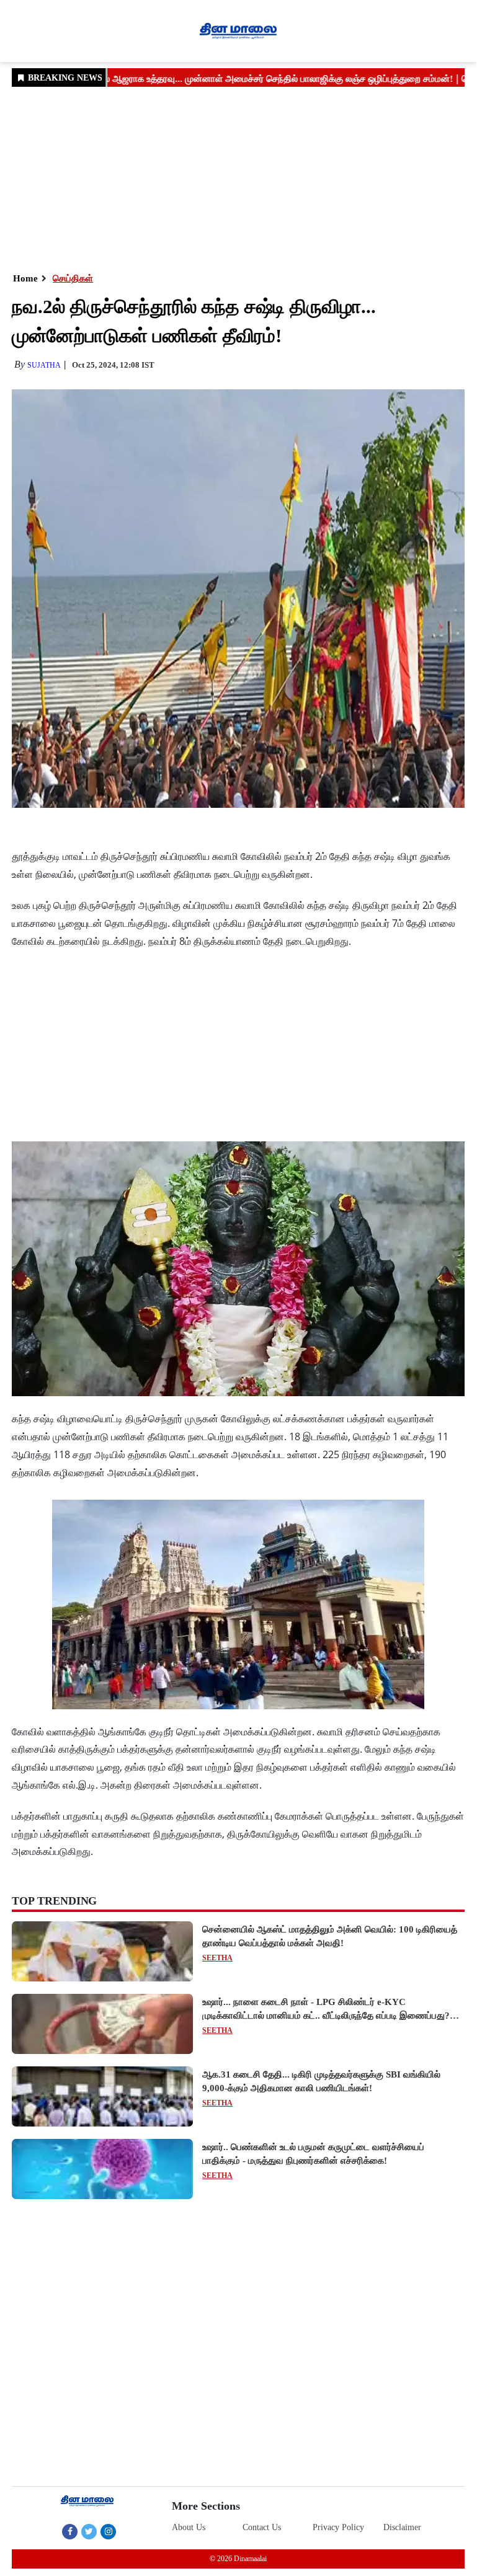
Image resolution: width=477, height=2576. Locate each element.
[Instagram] (108, 2531)
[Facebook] (70, 2531)
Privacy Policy (338, 2527)
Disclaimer (402, 2527)
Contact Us (262, 2527)
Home (25, 278)
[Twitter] (89, 2531)
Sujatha (44, 365)
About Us (189, 2527)
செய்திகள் (73, 278)
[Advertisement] (238, 179)
